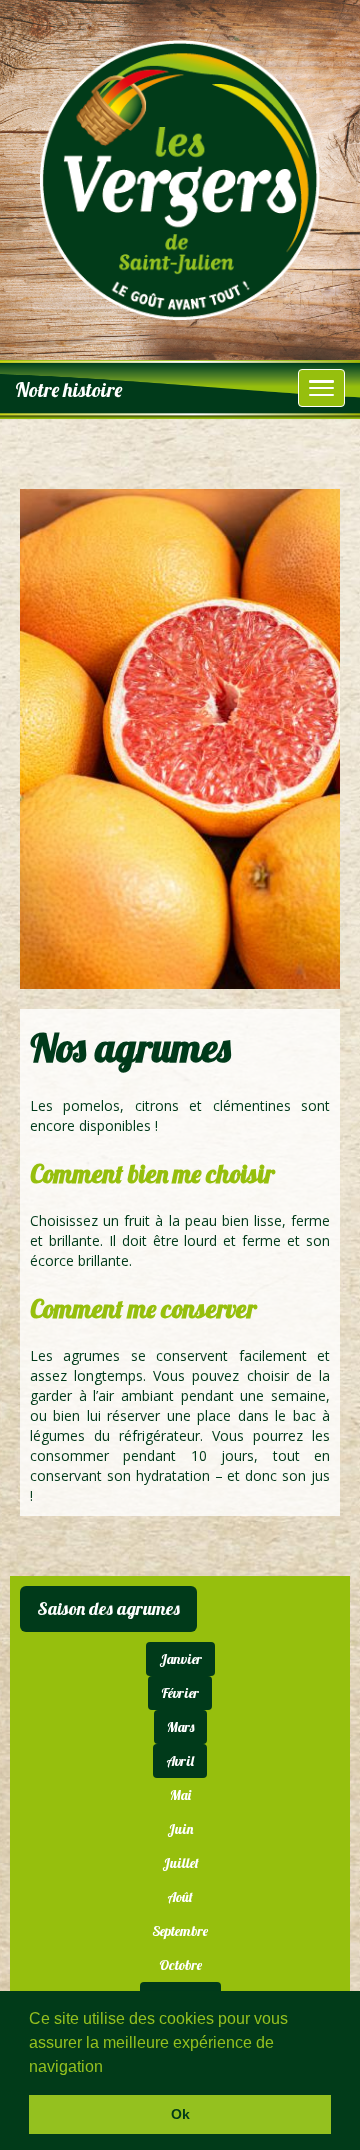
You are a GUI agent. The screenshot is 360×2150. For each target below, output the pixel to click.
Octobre (180, 1965)
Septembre (180, 1931)
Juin (180, 1829)
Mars (180, 1727)
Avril (180, 1761)
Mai (180, 1795)
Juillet (180, 1863)
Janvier (180, 1659)
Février (180, 1693)
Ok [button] (180, 2114)
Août (180, 1897)
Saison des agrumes (108, 1608)
